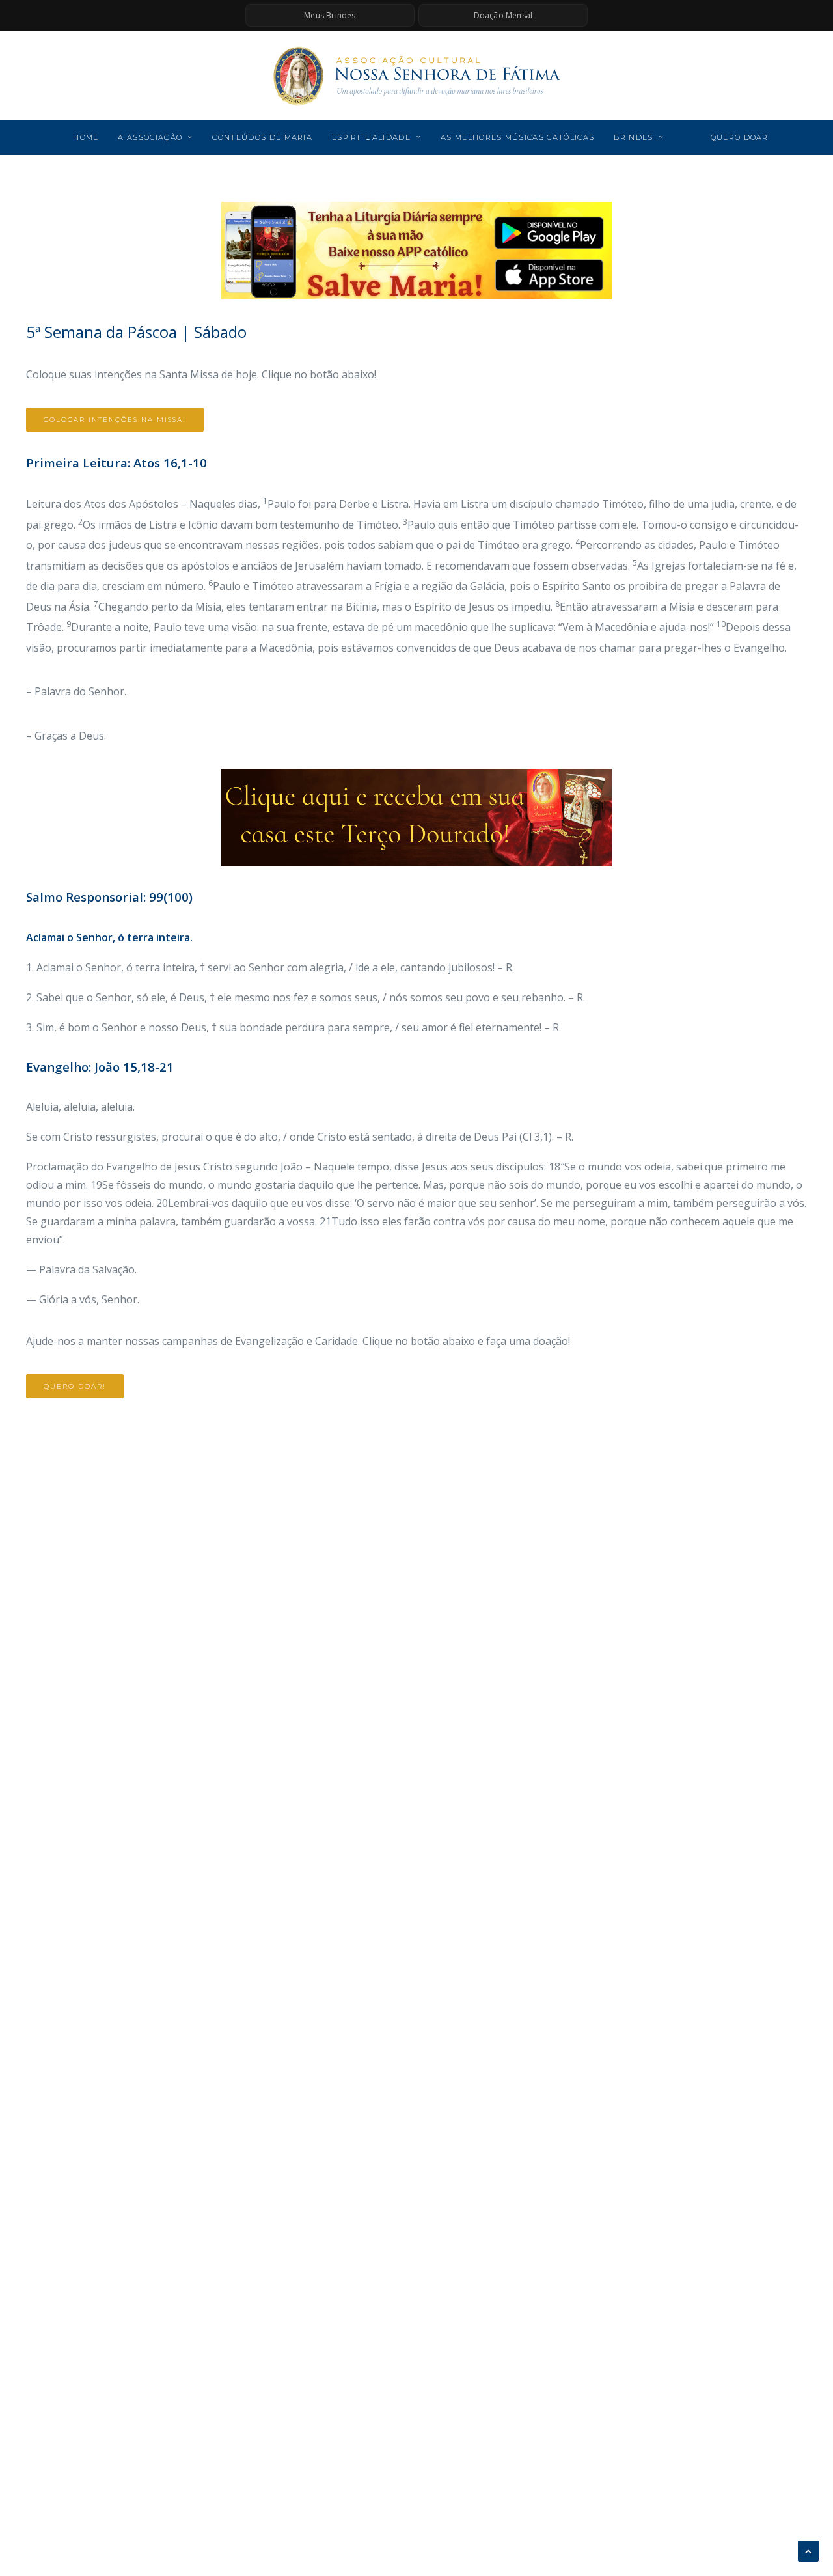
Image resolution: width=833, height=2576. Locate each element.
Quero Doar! (75, 1386)
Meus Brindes (330, 15)
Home (86, 137)
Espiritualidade (371, 137)
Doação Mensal (503, 15)
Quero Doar (740, 137)
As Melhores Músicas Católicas (517, 137)
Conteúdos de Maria (262, 137)
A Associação (150, 137)
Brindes (633, 137)
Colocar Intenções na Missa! (115, 420)
